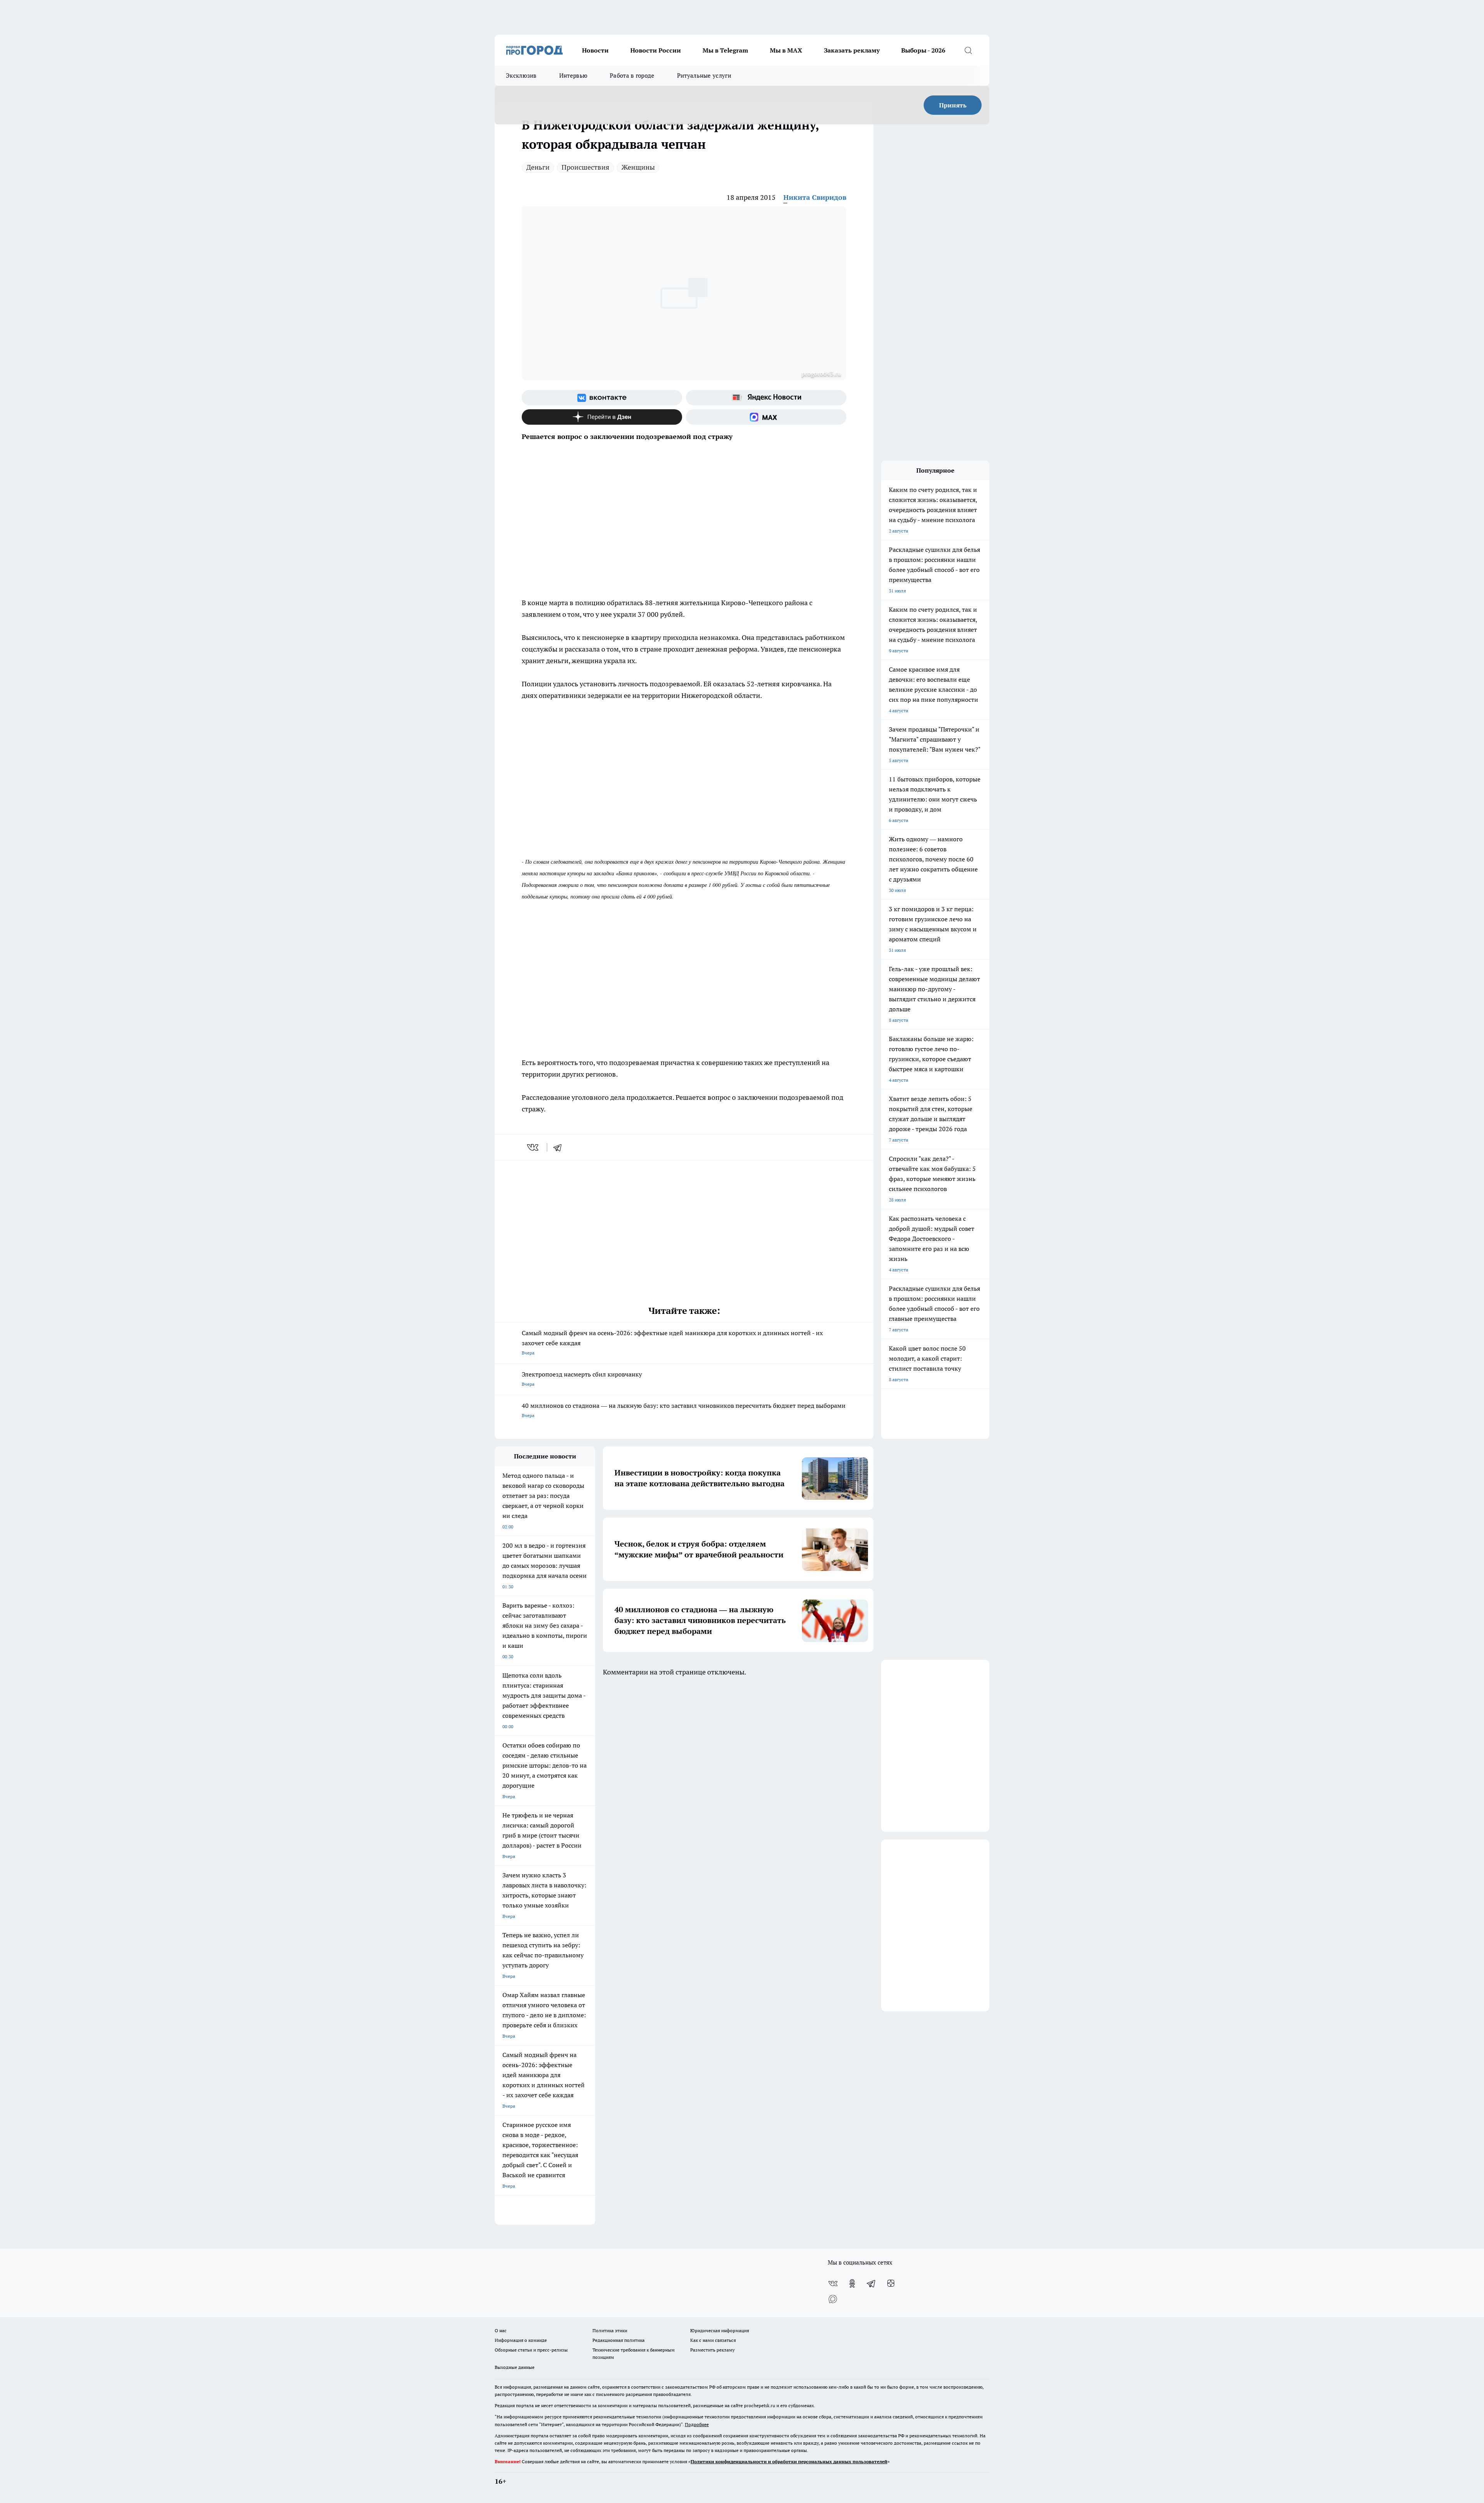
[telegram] (560, 1147)
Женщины (638, 167)
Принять (953, 105)
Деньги (538, 167)
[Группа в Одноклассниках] (852, 2283)
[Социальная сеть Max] (766, 417)
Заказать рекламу (852, 50)
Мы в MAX (786, 50)
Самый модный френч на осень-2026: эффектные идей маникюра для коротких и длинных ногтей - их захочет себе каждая (672, 1342)
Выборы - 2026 (923, 50)
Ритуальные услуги (704, 76)
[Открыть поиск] (968, 50)
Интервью (573, 76)
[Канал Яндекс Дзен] (602, 417)
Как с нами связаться (713, 2340)
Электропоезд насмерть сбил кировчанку (582, 1379)
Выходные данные (515, 2367)
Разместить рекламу (712, 2350)
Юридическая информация (720, 2330)
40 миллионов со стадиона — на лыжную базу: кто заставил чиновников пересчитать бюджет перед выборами (684, 1410)
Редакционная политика (619, 2340)
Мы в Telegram (725, 50)
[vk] (534, 1147)
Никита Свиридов (815, 197)
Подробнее (697, 2424)
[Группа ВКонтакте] (602, 398)
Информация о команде (521, 2340)
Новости (595, 50)
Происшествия (585, 167)
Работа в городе (632, 76)
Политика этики (610, 2330)
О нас (501, 2330)
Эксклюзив (521, 76)
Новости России (656, 50)
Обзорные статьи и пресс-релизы (531, 2350)
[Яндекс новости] (766, 398)
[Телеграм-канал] (871, 2283)
